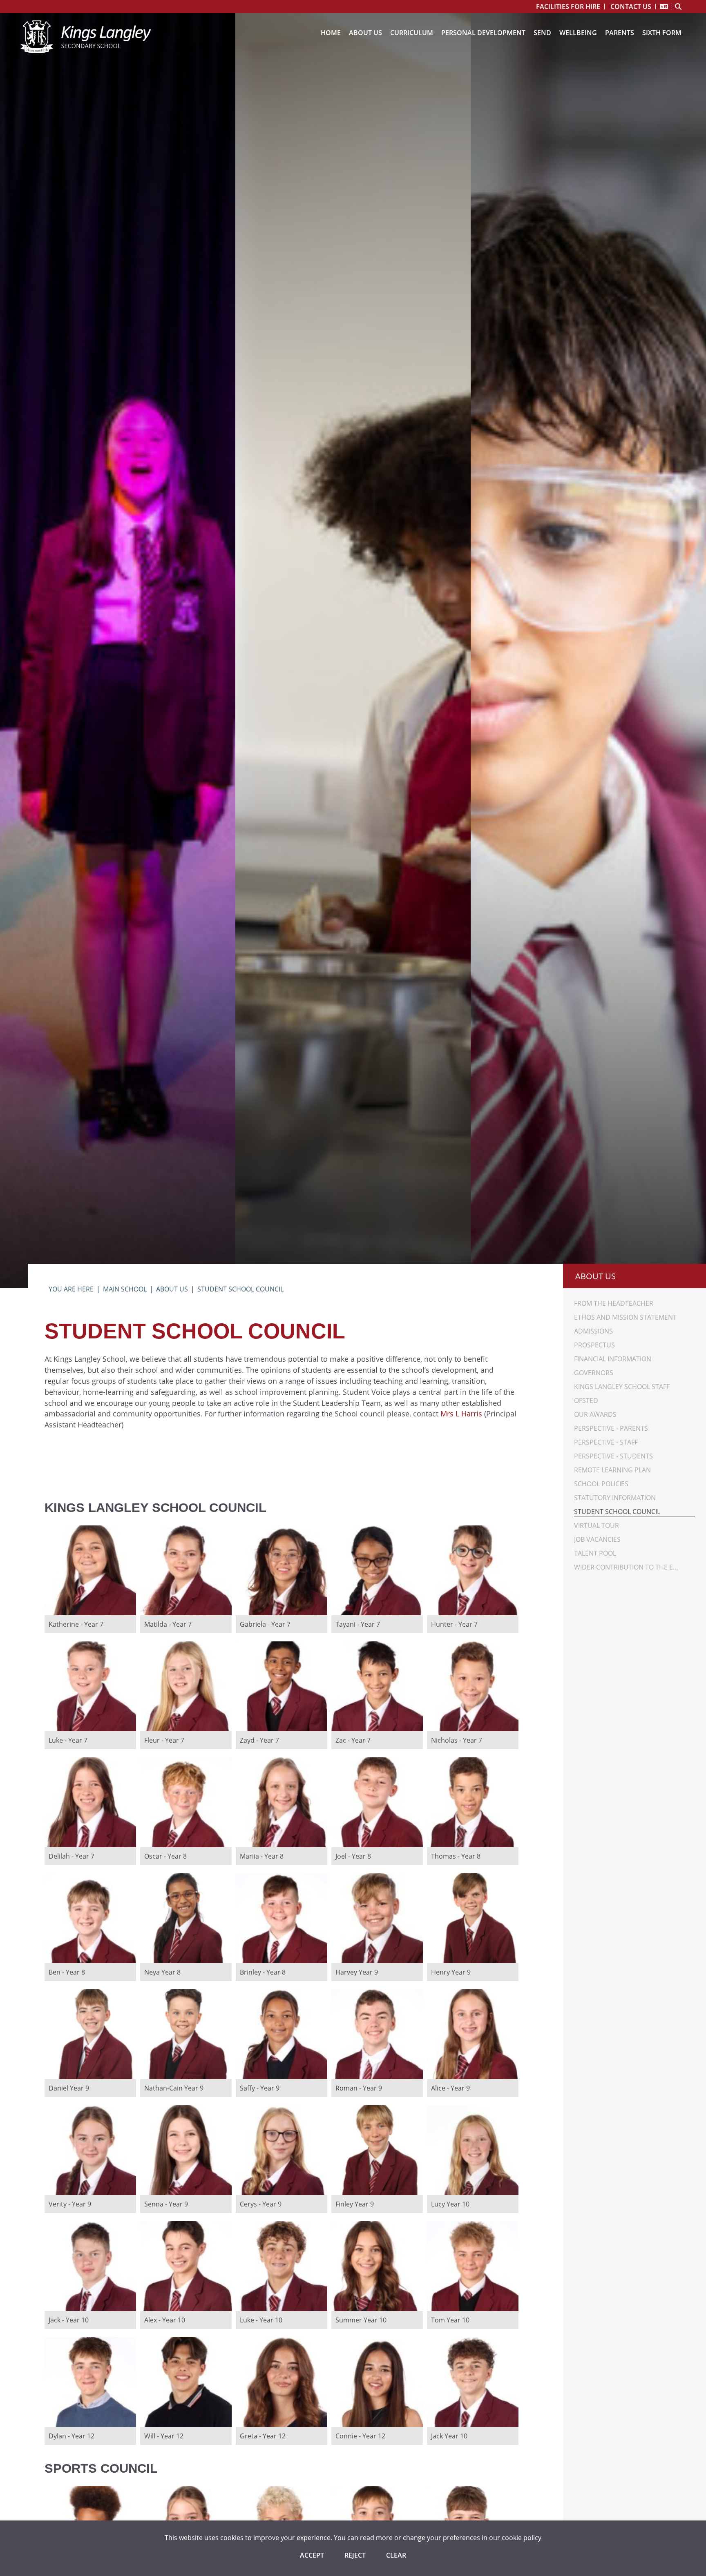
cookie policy (522, 2537)
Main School (125, 1289)
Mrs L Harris (461, 1414)
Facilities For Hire (568, 7)
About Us (172, 1289)
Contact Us (631, 7)
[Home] (86, 37)
